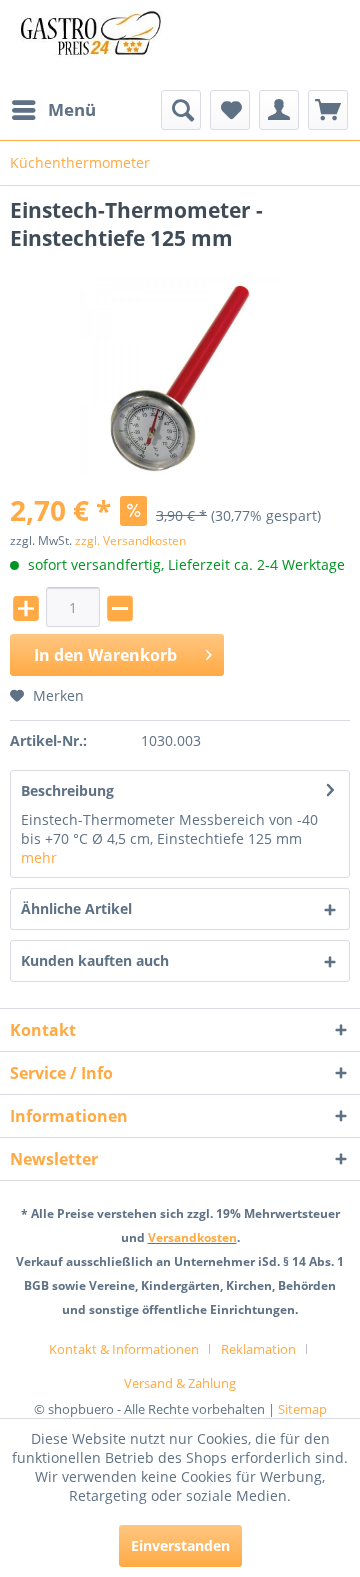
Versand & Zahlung (180, 1383)
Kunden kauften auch (95, 960)
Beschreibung (67, 790)
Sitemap (302, 1409)
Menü (72, 109)
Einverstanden (180, 1545)
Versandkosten (192, 1237)
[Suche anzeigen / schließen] (181, 110)
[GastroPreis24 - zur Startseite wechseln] (95, 45)
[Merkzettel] (230, 110)
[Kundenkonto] (279, 110)
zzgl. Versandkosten (130, 540)
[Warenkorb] (328, 110)
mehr (39, 857)
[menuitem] (53, 110)
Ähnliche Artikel (76, 908)
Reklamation (258, 1349)
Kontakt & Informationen (124, 1349)
